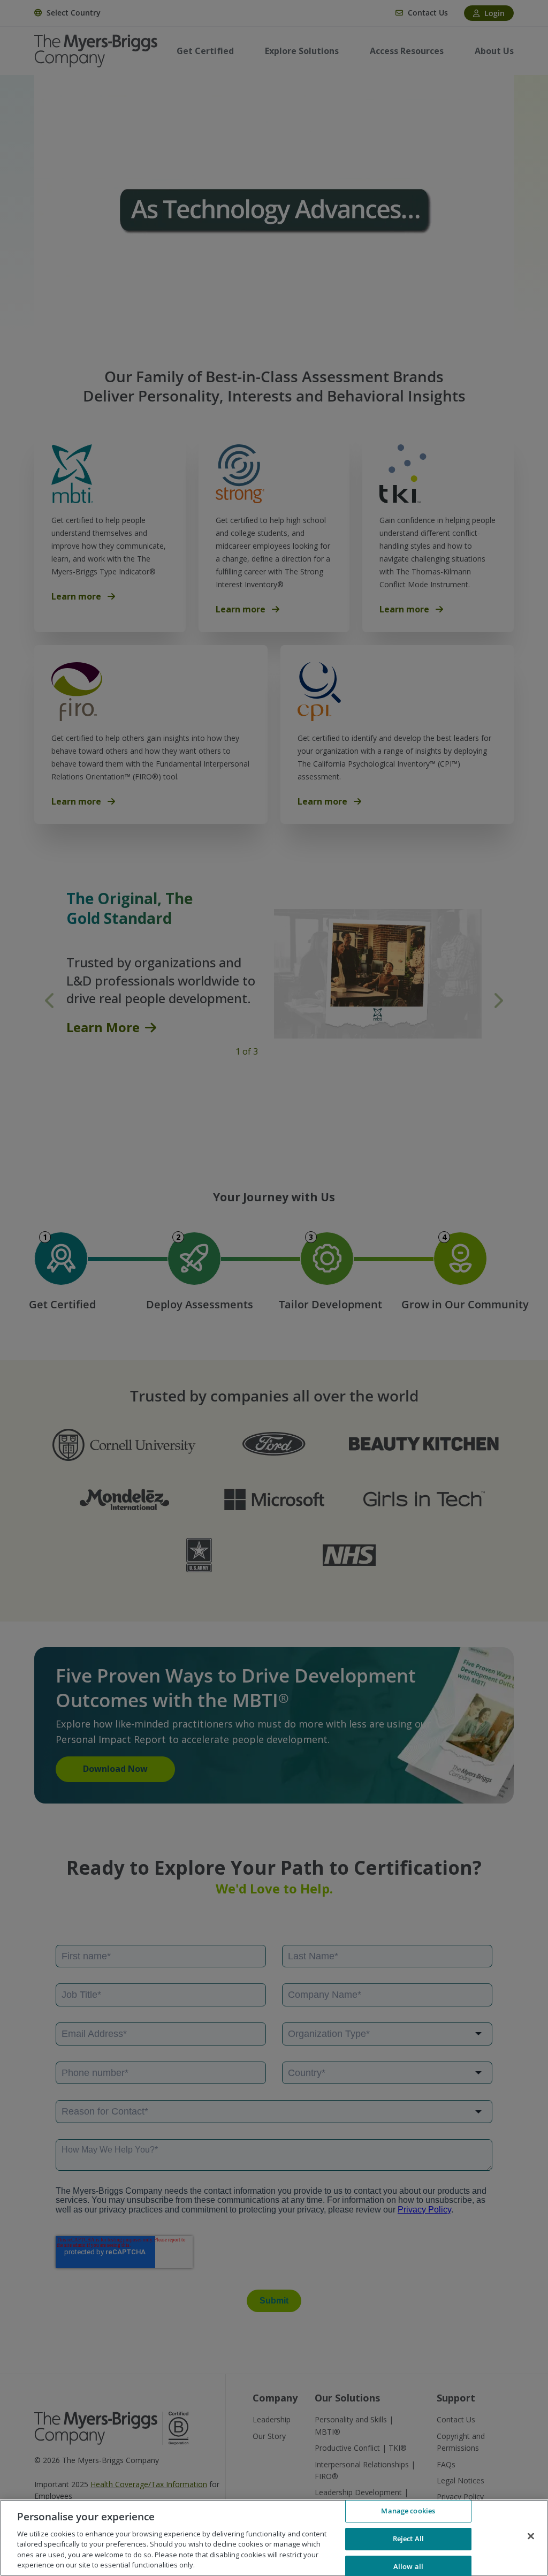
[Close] (531, 2536)
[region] (274, 2538)
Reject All (408, 2539)
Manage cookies (408, 2511)
